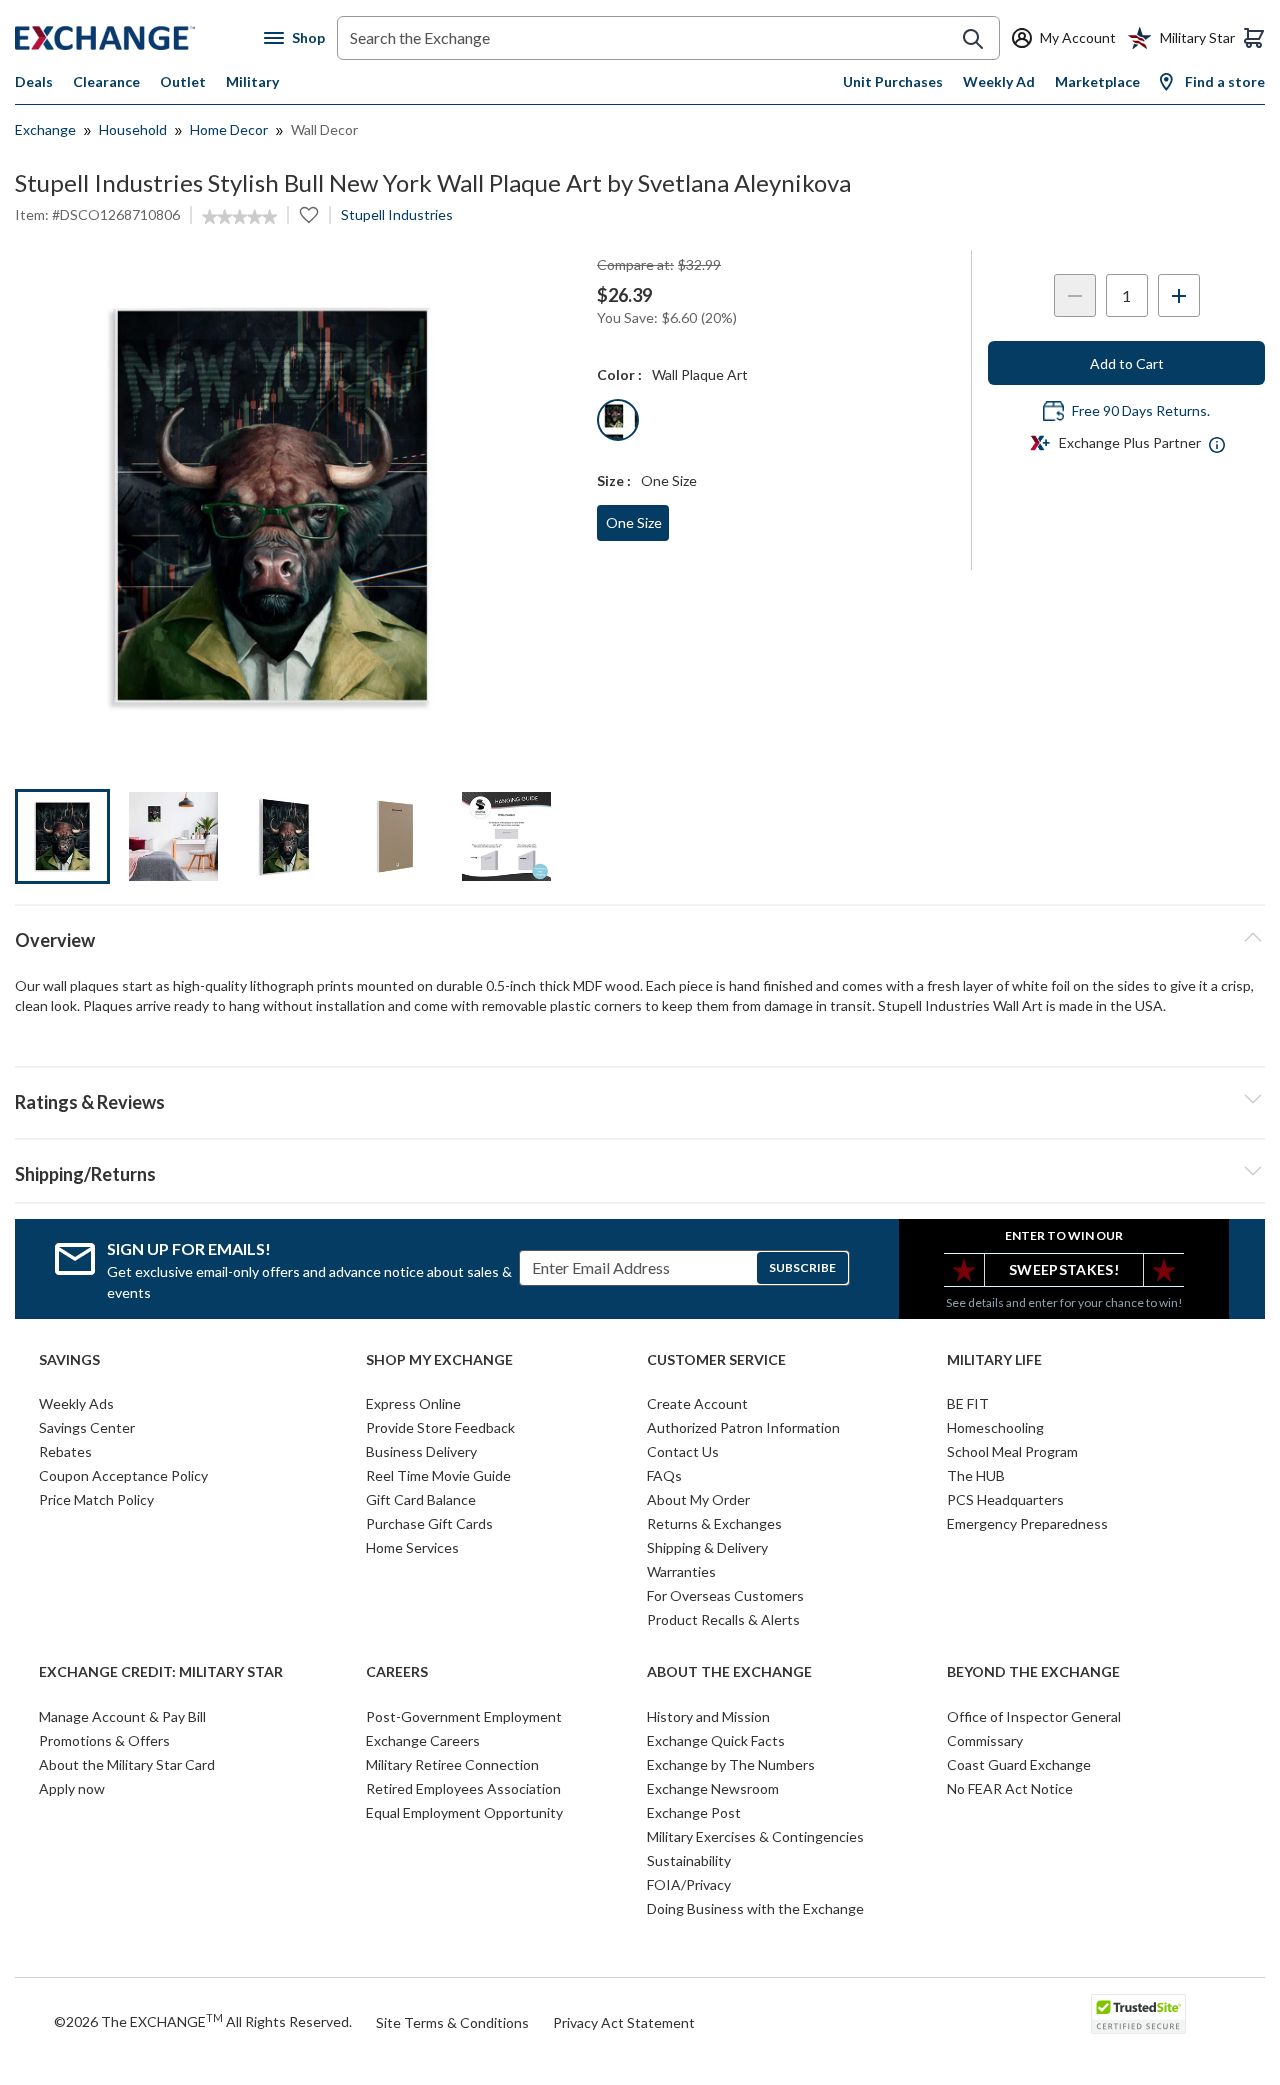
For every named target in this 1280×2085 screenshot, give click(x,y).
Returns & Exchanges (714, 1523)
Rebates (65, 1451)
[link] (239, 217)
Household (133, 129)
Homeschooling (995, 1427)
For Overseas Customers (725, 1595)
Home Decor (229, 129)
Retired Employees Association (463, 1788)
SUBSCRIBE (802, 1267)
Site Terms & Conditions (452, 2022)
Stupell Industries (397, 214)
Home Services (412, 1547)
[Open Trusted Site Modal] (1138, 2014)
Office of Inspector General (1034, 1716)
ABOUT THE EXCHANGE (729, 1672)
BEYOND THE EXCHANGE (1033, 1672)
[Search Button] (973, 39)
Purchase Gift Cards (429, 1523)
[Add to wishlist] (309, 215)
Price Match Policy (96, 1499)
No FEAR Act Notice (1010, 1788)
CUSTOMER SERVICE (716, 1360)
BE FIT (968, 1403)
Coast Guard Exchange (1019, 1764)
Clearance (106, 81)
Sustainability (689, 1860)
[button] (640, 1099)
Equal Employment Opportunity (464, 1812)
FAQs (664, 1475)
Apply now (72, 1788)
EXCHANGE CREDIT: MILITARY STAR (161, 1672)
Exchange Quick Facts (716, 1740)
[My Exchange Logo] (139, 38)
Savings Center (87, 1427)
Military (252, 81)
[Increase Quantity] (1179, 295)
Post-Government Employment (464, 1716)
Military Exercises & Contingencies (755, 1836)
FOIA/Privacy (689, 1884)
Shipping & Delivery (707, 1547)
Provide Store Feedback (440, 1427)
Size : (614, 480)
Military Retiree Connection (452, 1764)
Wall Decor (324, 129)
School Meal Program (1012, 1451)
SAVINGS (69, 1360)
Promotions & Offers (104, 1740)
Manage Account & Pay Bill (122, 1716)
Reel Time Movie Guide (438, 1475)
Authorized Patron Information (743, 1427)
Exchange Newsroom (713, 1788)
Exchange (45, 129)
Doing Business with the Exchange (755, 1908)
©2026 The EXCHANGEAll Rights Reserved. (203, 2021)
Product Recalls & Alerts (723, 1619)
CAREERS (397, 1672)
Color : (619, 374)
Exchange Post (694, 1812)
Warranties (681, 1571)
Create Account (697, 1403)
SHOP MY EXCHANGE (439, 1360)
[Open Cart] (1254, 38)
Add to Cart (1127, 363)
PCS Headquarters (1005, 1499)
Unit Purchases (893, 81)
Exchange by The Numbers (731, 1764)
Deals (34, 81)
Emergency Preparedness (1027, 1523)
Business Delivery (421, 1451)
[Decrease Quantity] (1075, 295)
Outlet (183, 81)
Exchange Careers (423, 1740)
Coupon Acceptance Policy (123, 1475)
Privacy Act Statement (624, 2022)
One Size (634, 522)
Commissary (985, 1740)
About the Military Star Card (127, 1764)
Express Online (413, 1403)
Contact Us (683, 1451)
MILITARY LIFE (994, 1360)
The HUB (976, 1475)
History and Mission (708, 1716)
